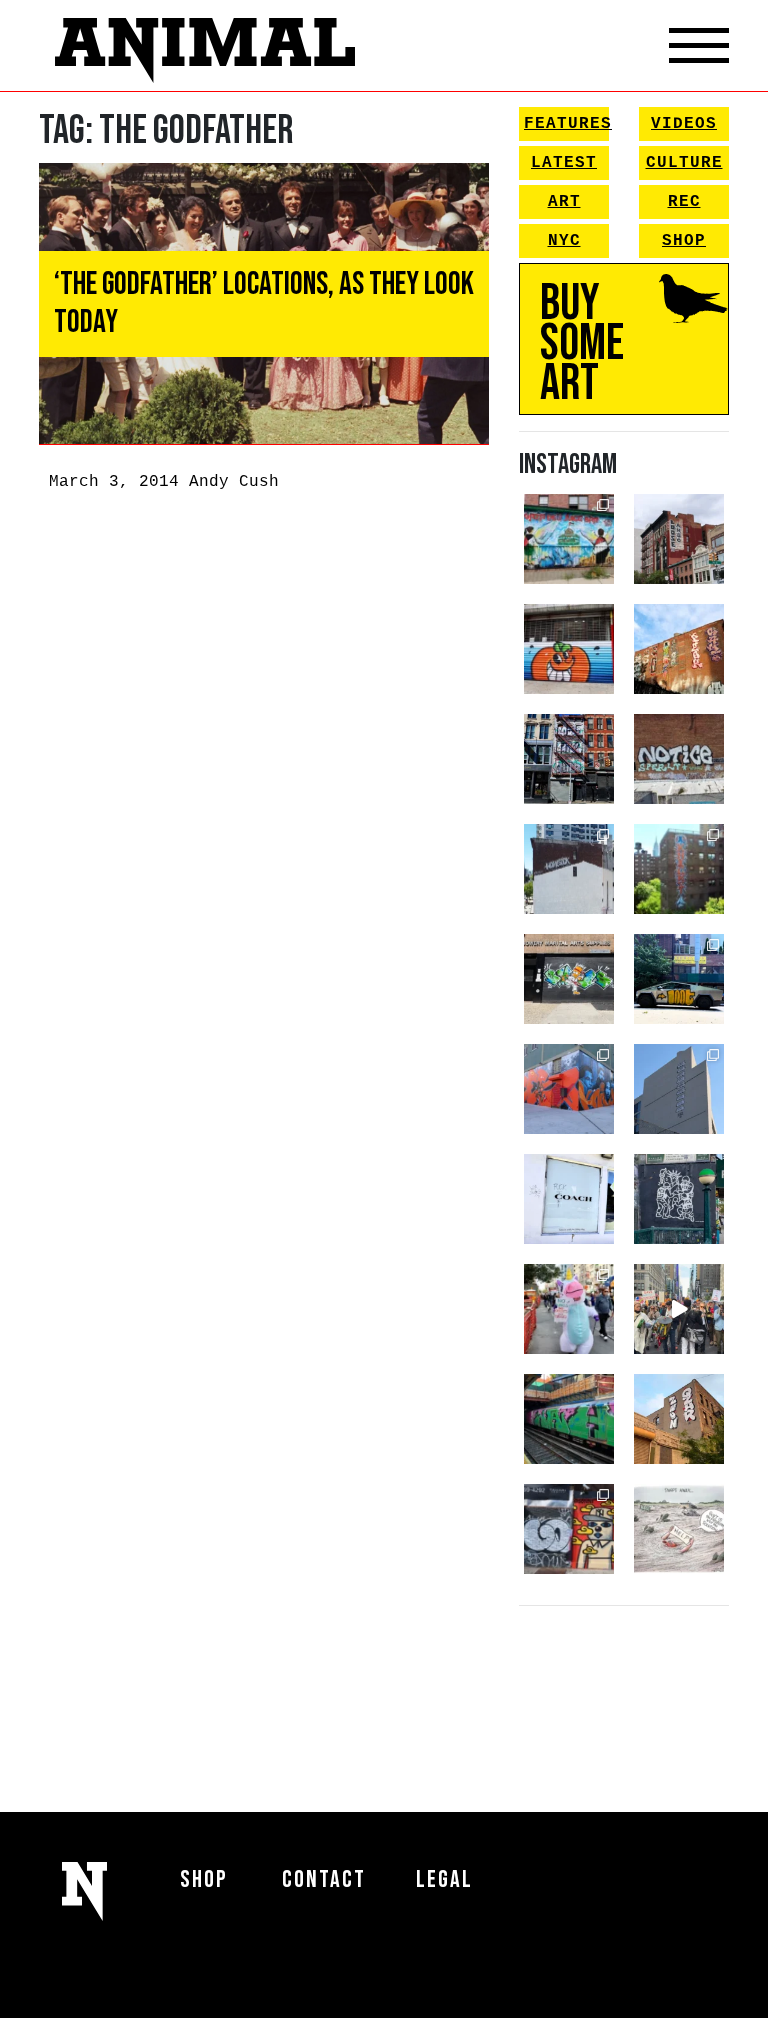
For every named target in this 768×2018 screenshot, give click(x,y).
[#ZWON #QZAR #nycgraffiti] (679, 1419)
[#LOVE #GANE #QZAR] (569, 759)
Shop (684, 241)
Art (564, 202)
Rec (684, 202)
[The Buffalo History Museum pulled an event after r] (679, 1529)
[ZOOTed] (679, 1089)
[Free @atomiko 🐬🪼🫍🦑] (569, 649)
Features (566, 124)
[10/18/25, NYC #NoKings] (569, 1309)
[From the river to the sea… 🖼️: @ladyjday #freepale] (569, 539)
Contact (324, 1879)
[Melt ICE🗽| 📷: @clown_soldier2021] (679, 1199)
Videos (684, 124)
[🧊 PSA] (569, 1199)
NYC (564, 241)
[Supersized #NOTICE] (679, 759)
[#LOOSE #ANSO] (679, 539)
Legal (444, 1879)
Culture (684, 163)
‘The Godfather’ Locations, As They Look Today (264, 303)
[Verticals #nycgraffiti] (679, 649)
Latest (564, 163)
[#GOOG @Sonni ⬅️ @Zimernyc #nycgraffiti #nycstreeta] (569, 1529)
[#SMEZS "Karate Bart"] (569, 979)
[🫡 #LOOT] (679, 979)
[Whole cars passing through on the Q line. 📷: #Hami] (569, 1419)
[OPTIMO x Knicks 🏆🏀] (679, 869)
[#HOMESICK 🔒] (569, 869)
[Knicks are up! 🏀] (569, 1089)
